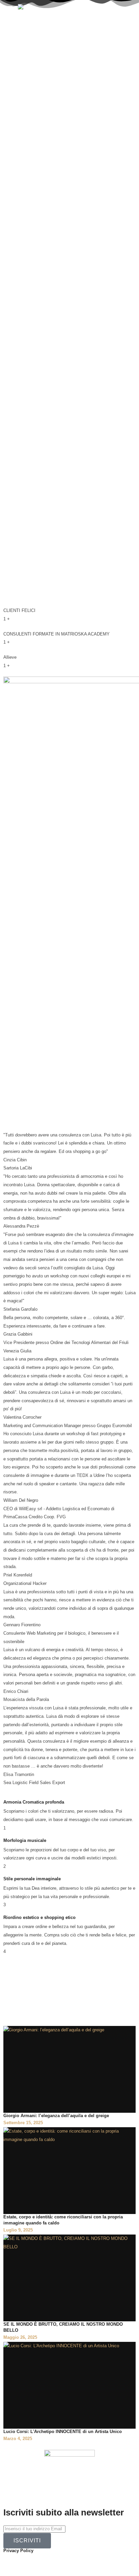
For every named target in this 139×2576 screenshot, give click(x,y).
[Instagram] (30, 2561)
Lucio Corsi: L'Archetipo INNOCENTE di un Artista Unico (63, 2432)
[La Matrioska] (41, 8)
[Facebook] (12, 2561)
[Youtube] (48, 2561)
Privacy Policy (18, 2551)
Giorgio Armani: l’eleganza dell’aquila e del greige (56, 2116)
